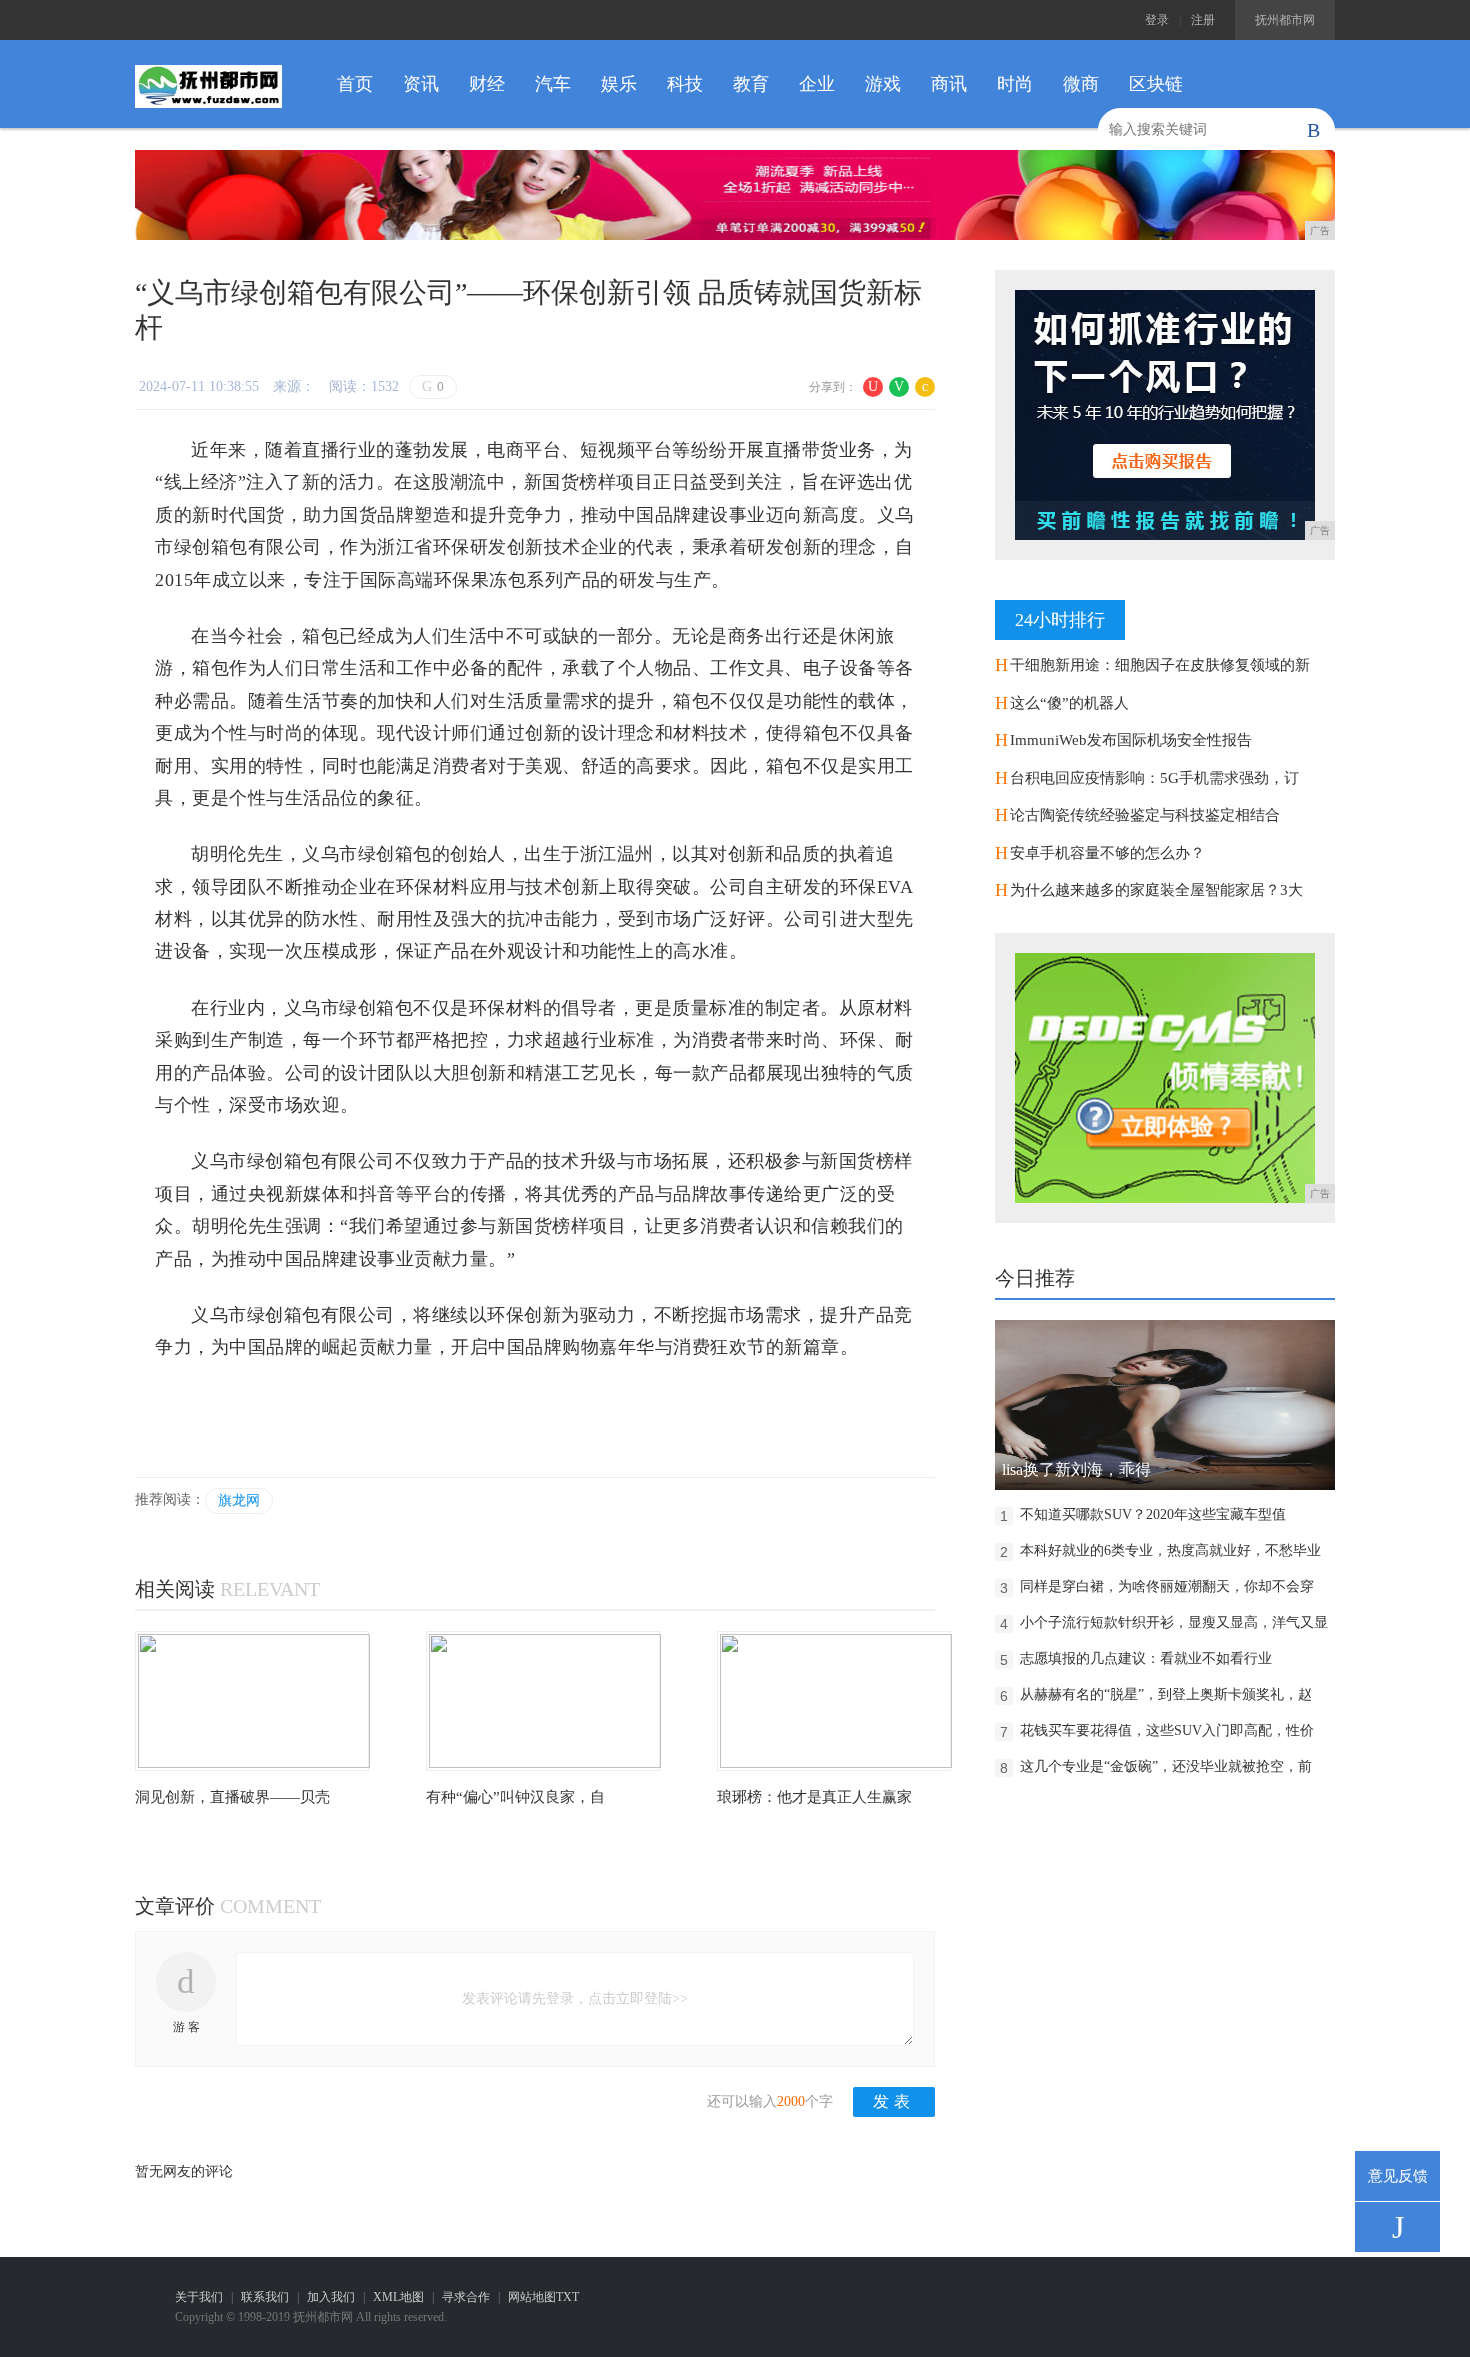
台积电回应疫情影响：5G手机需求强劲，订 (1154, 778)
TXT (567, 2297)
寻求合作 (466, 2297)
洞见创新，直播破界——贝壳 (232, 1797)
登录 (1157, 20)
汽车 (553, 84)
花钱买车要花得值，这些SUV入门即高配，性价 (1167, 1730)
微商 (1081, 84)
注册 (1203, 20)
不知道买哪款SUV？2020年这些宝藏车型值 (1153, 1514)
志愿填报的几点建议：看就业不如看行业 (1146, 1658)
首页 (355, 84)
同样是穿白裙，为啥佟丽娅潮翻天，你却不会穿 (1167, 1586)
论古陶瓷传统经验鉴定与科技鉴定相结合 (1145, 815)
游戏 (883, 84)
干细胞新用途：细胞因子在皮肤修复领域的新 (1160, 665)
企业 (817, 84)
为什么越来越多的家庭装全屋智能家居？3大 (1156, 890)
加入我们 (331, 2297)
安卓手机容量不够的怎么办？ (1107, 853)
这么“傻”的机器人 (1069, 703)
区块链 (1156, 84)
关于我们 (199, 2297)
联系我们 (265, 2297)
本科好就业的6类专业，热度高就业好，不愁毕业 (1170, 1550)
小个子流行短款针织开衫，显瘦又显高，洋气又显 (1174, 1622)
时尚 (1015, 84)
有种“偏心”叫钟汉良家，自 (515, 1797)
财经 (487, 84)
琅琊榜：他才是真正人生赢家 (814, 1797)
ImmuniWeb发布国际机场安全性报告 (1131, 740)
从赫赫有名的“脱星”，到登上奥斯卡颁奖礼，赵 (1166, 1694)
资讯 (421, 84)
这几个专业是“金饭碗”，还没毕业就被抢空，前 (1166, 1766)
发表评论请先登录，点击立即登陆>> (575, 1998)
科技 (685, 84)
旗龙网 (239, 1500)
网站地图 (532, 2297)
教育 (751, 84)
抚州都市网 (1285, 20)
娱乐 (619, 84)
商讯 (949, 84)
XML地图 (398, 2297)
